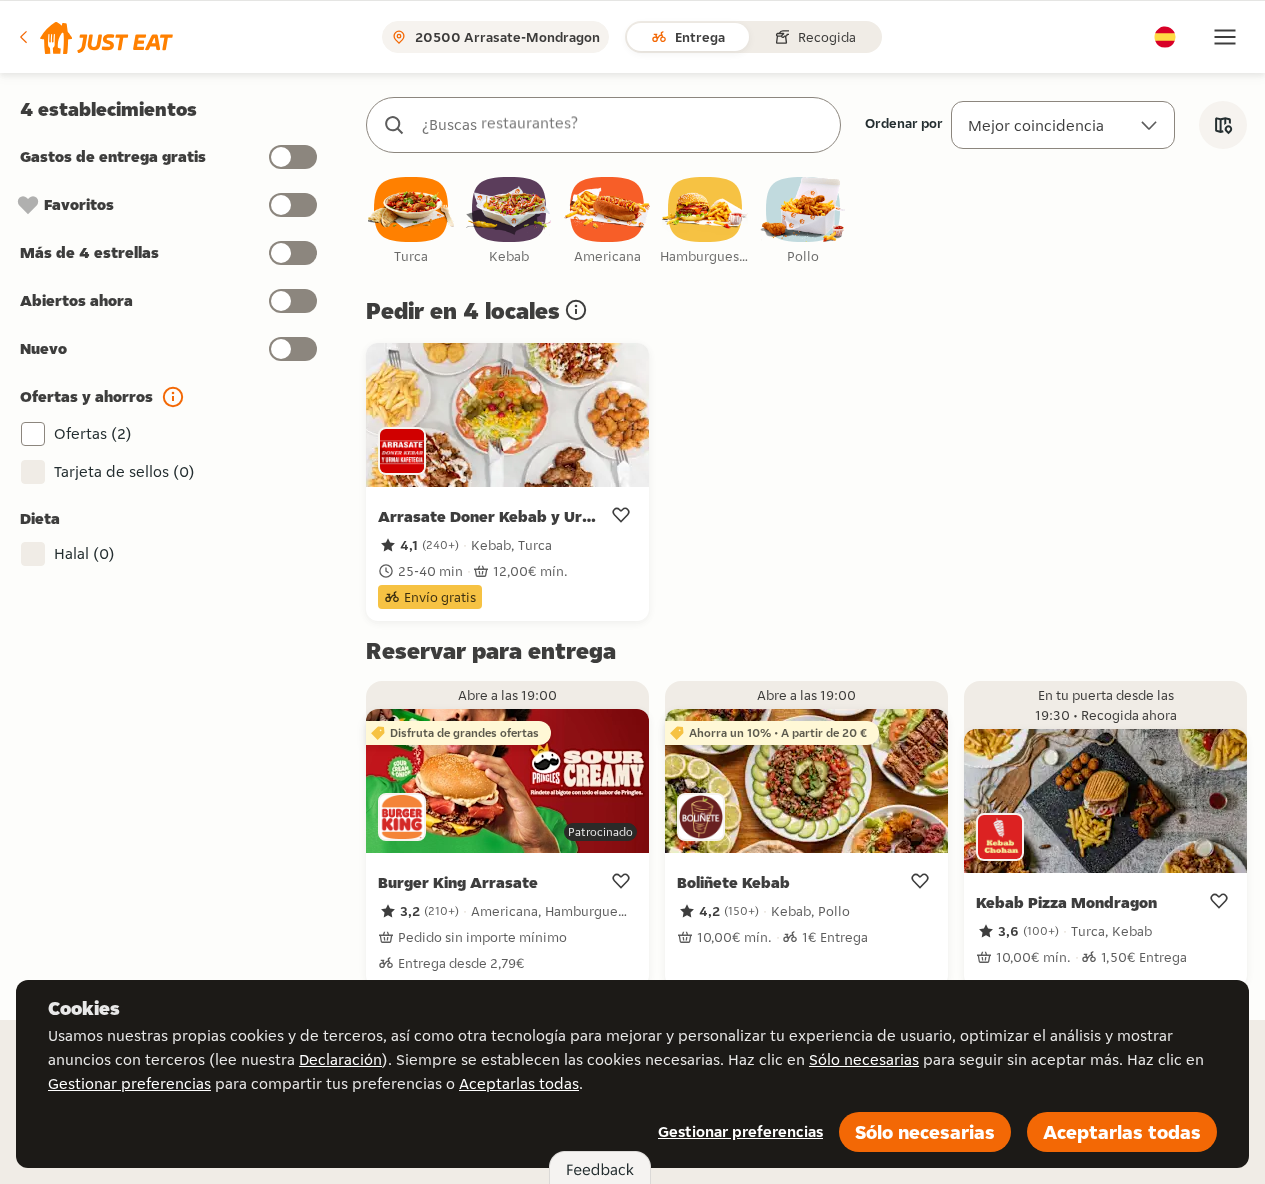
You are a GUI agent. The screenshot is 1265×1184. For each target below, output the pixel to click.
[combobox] (623, 125)
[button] (94, 37)
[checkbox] (411, 221)
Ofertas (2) (93, 433)
